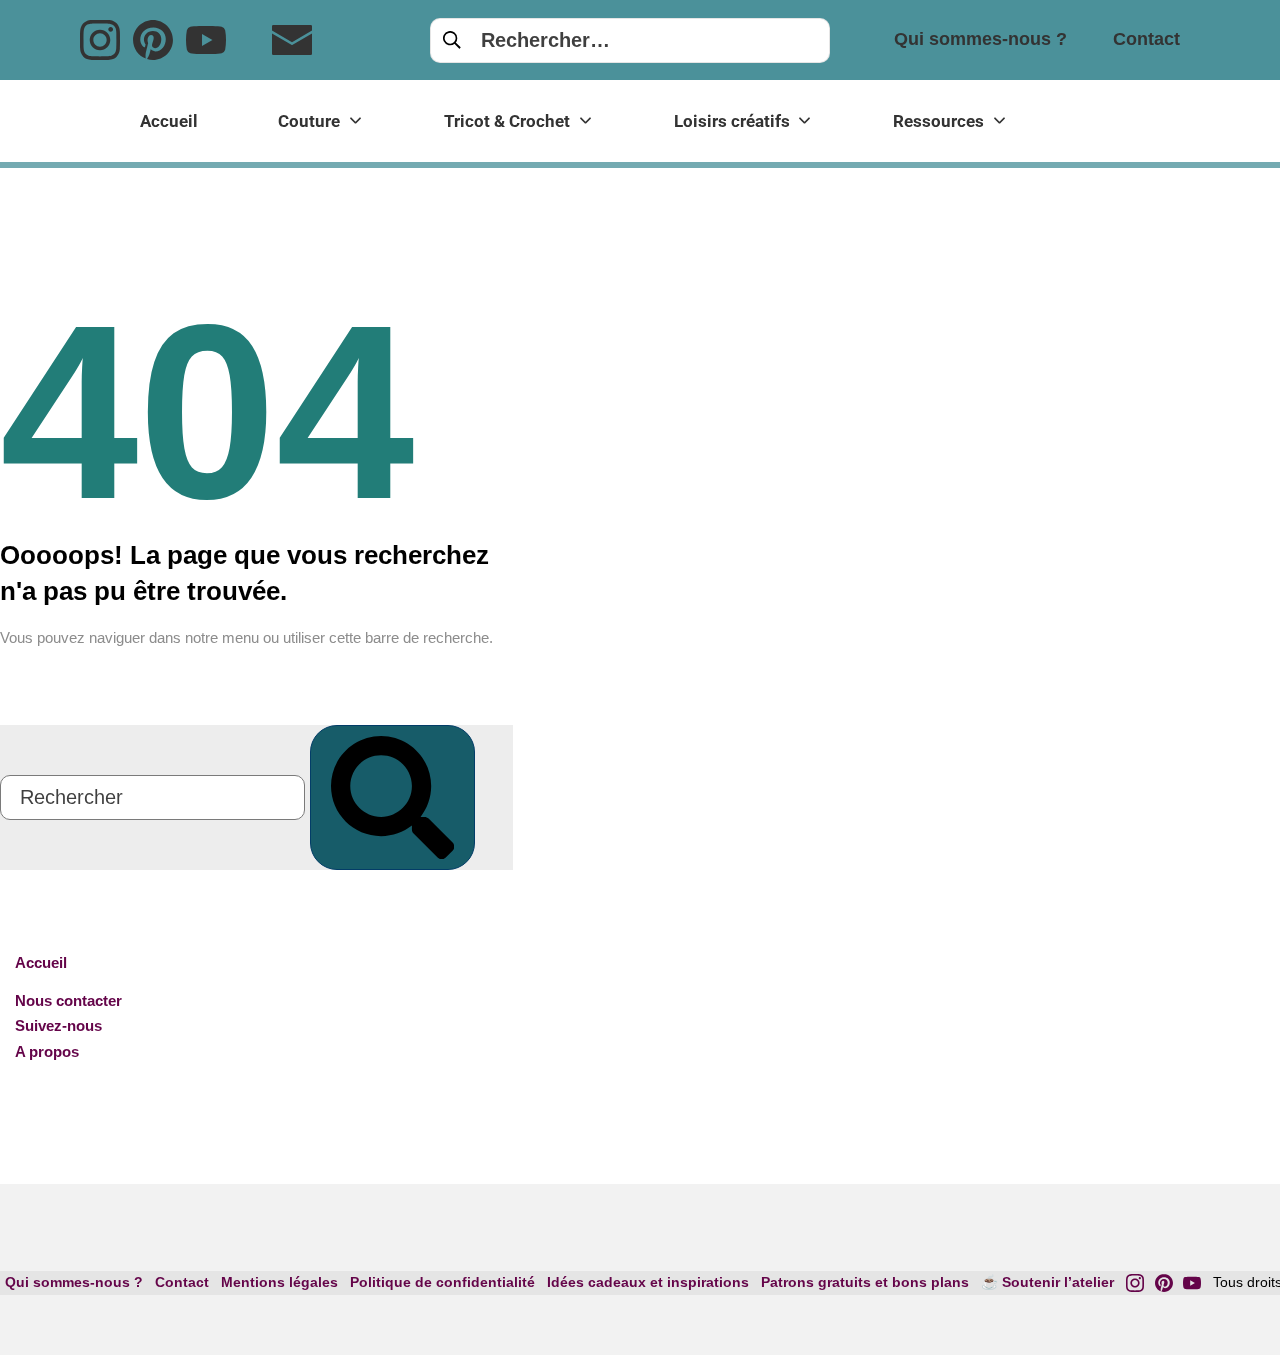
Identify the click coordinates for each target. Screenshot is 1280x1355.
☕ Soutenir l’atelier (1047, 1282)
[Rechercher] (392, 797)
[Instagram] (100, 40)
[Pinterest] (153, 40)
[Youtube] (206, 40)
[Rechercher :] (630, 39)
